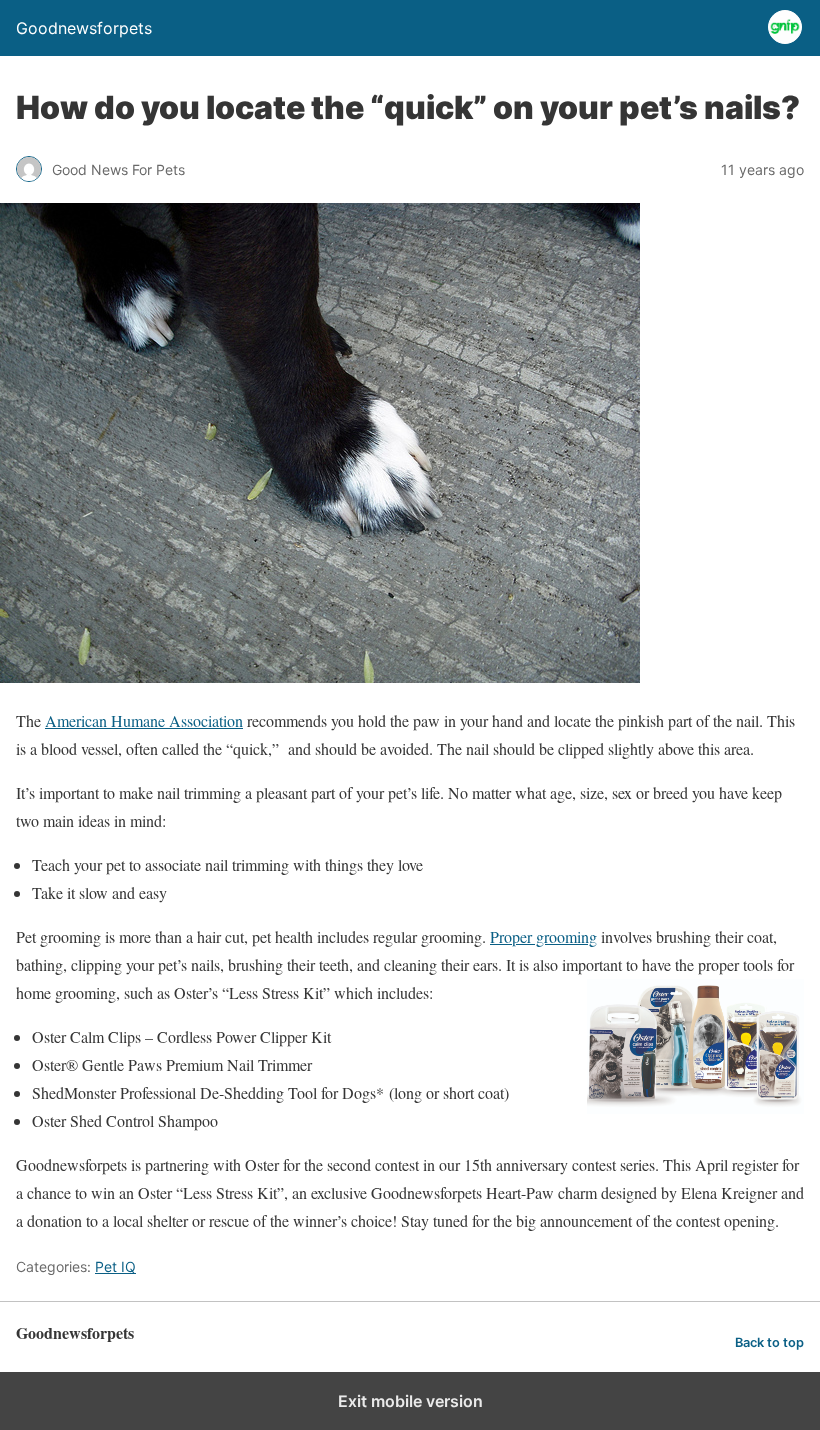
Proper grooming (543, 936)
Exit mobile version (410, 1401)
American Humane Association (144, 720)
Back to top (769, 1342)
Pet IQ (115, 1266)
